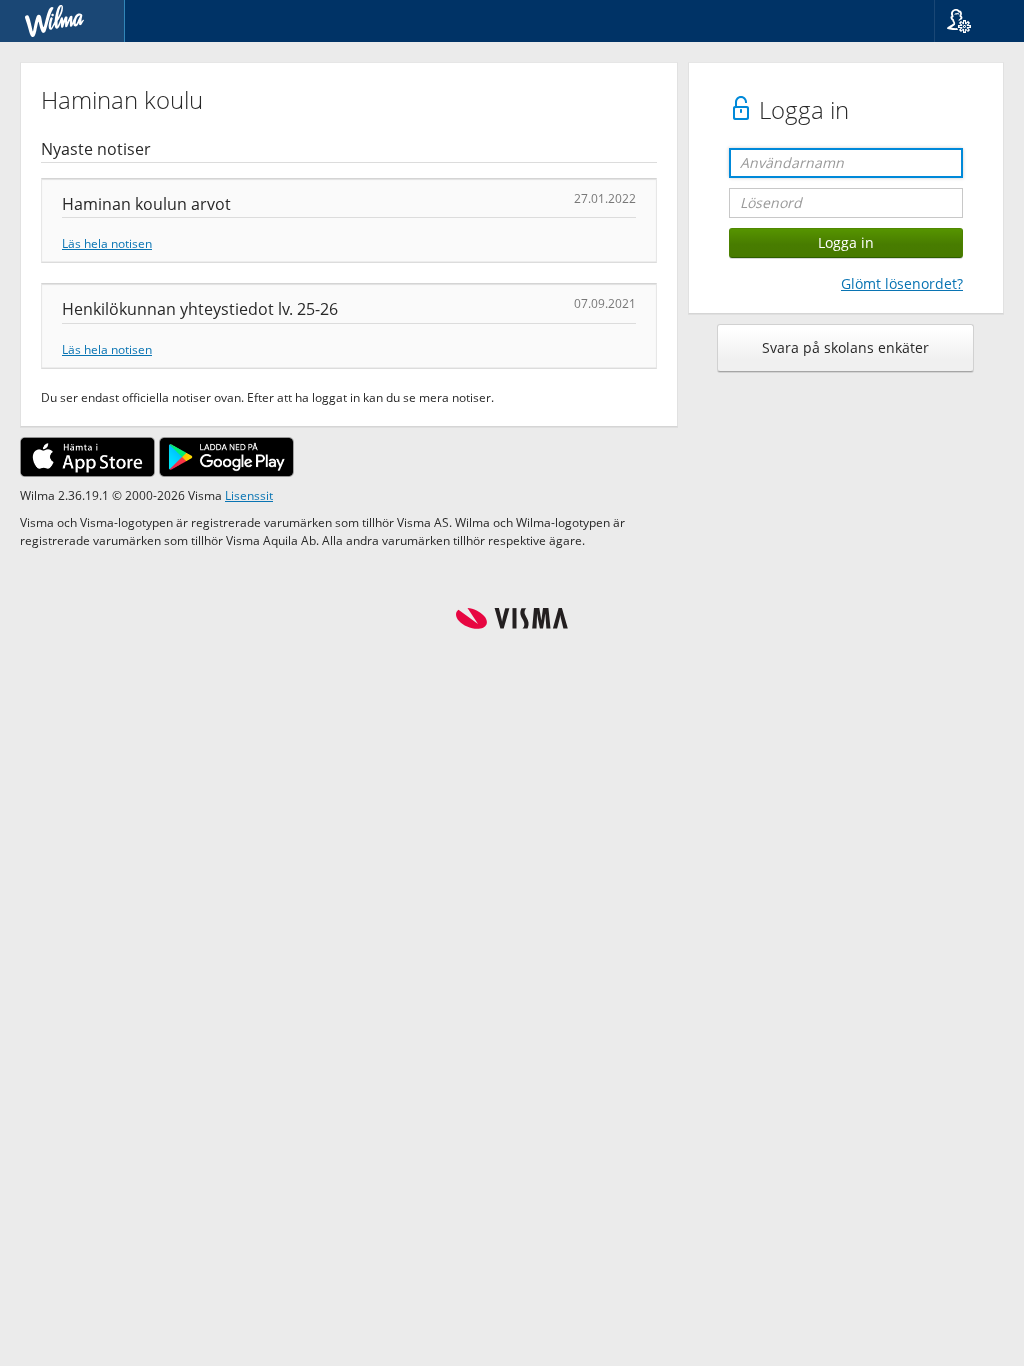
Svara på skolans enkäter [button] (845, 347)
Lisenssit (249, 495)
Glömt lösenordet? (902, 283)
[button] (971, 21)
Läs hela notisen (107, 243)
